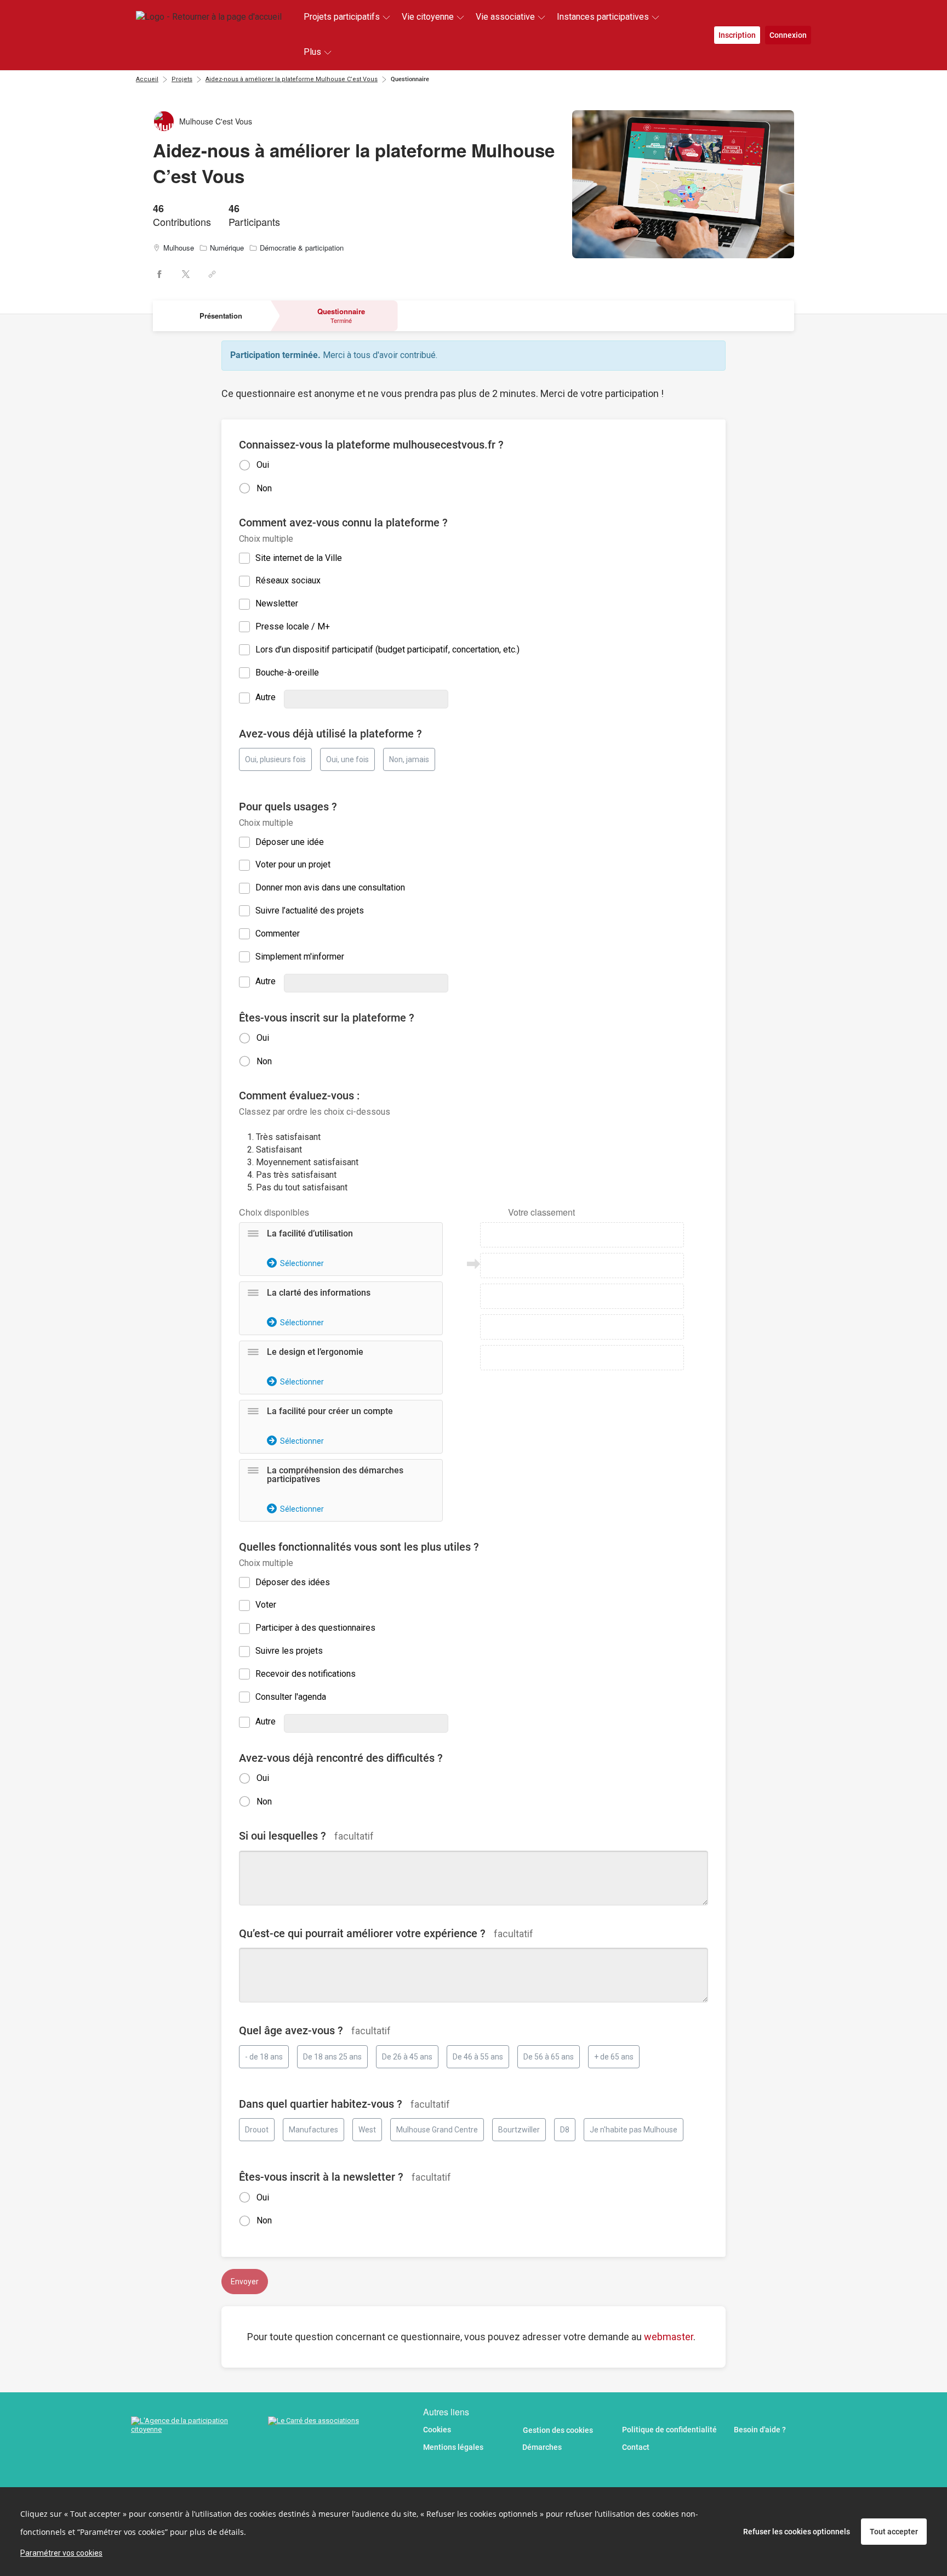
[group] (473, 1365)
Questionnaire (410, 79)
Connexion (788, 35)
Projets (182, 79)
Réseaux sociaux (288, 580)
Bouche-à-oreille (287, 673)
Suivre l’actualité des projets (310, 910)
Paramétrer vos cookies (61, 2553)
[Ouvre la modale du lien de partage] (212, 274)
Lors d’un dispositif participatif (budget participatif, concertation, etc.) (387, 649)
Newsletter (277, 603)
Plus (312, 52)
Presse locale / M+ (293, 626)
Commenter (278, 934)
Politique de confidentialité (669, 2430)
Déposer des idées (293, 1582)
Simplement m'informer (300, 957)
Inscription (737, 35)
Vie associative (505, 17)
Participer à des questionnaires (315, 1628)
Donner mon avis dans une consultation (330, 887)
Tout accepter (894, 2532)
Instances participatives (603, 17)
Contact (636, 2447)
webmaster (669, 2337)
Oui (263, 465)
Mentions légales (453, 2447)
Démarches (542, 2447)
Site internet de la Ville (299, 558)
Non (264, 488)
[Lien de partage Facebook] (159, 274)
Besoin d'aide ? (760, 2430)
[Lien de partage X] (186, 274)
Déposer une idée (290, 842)
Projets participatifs (342, 17)
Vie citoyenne (428, 17)
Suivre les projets (289, 1651)
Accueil (147, 79)
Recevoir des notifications (306, 1674)
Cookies (437, 2430)
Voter (266, 1605)
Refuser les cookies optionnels (797, 2532)
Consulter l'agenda (291, 1697)
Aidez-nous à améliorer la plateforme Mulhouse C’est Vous (292, 79)
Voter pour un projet (293, 864)
